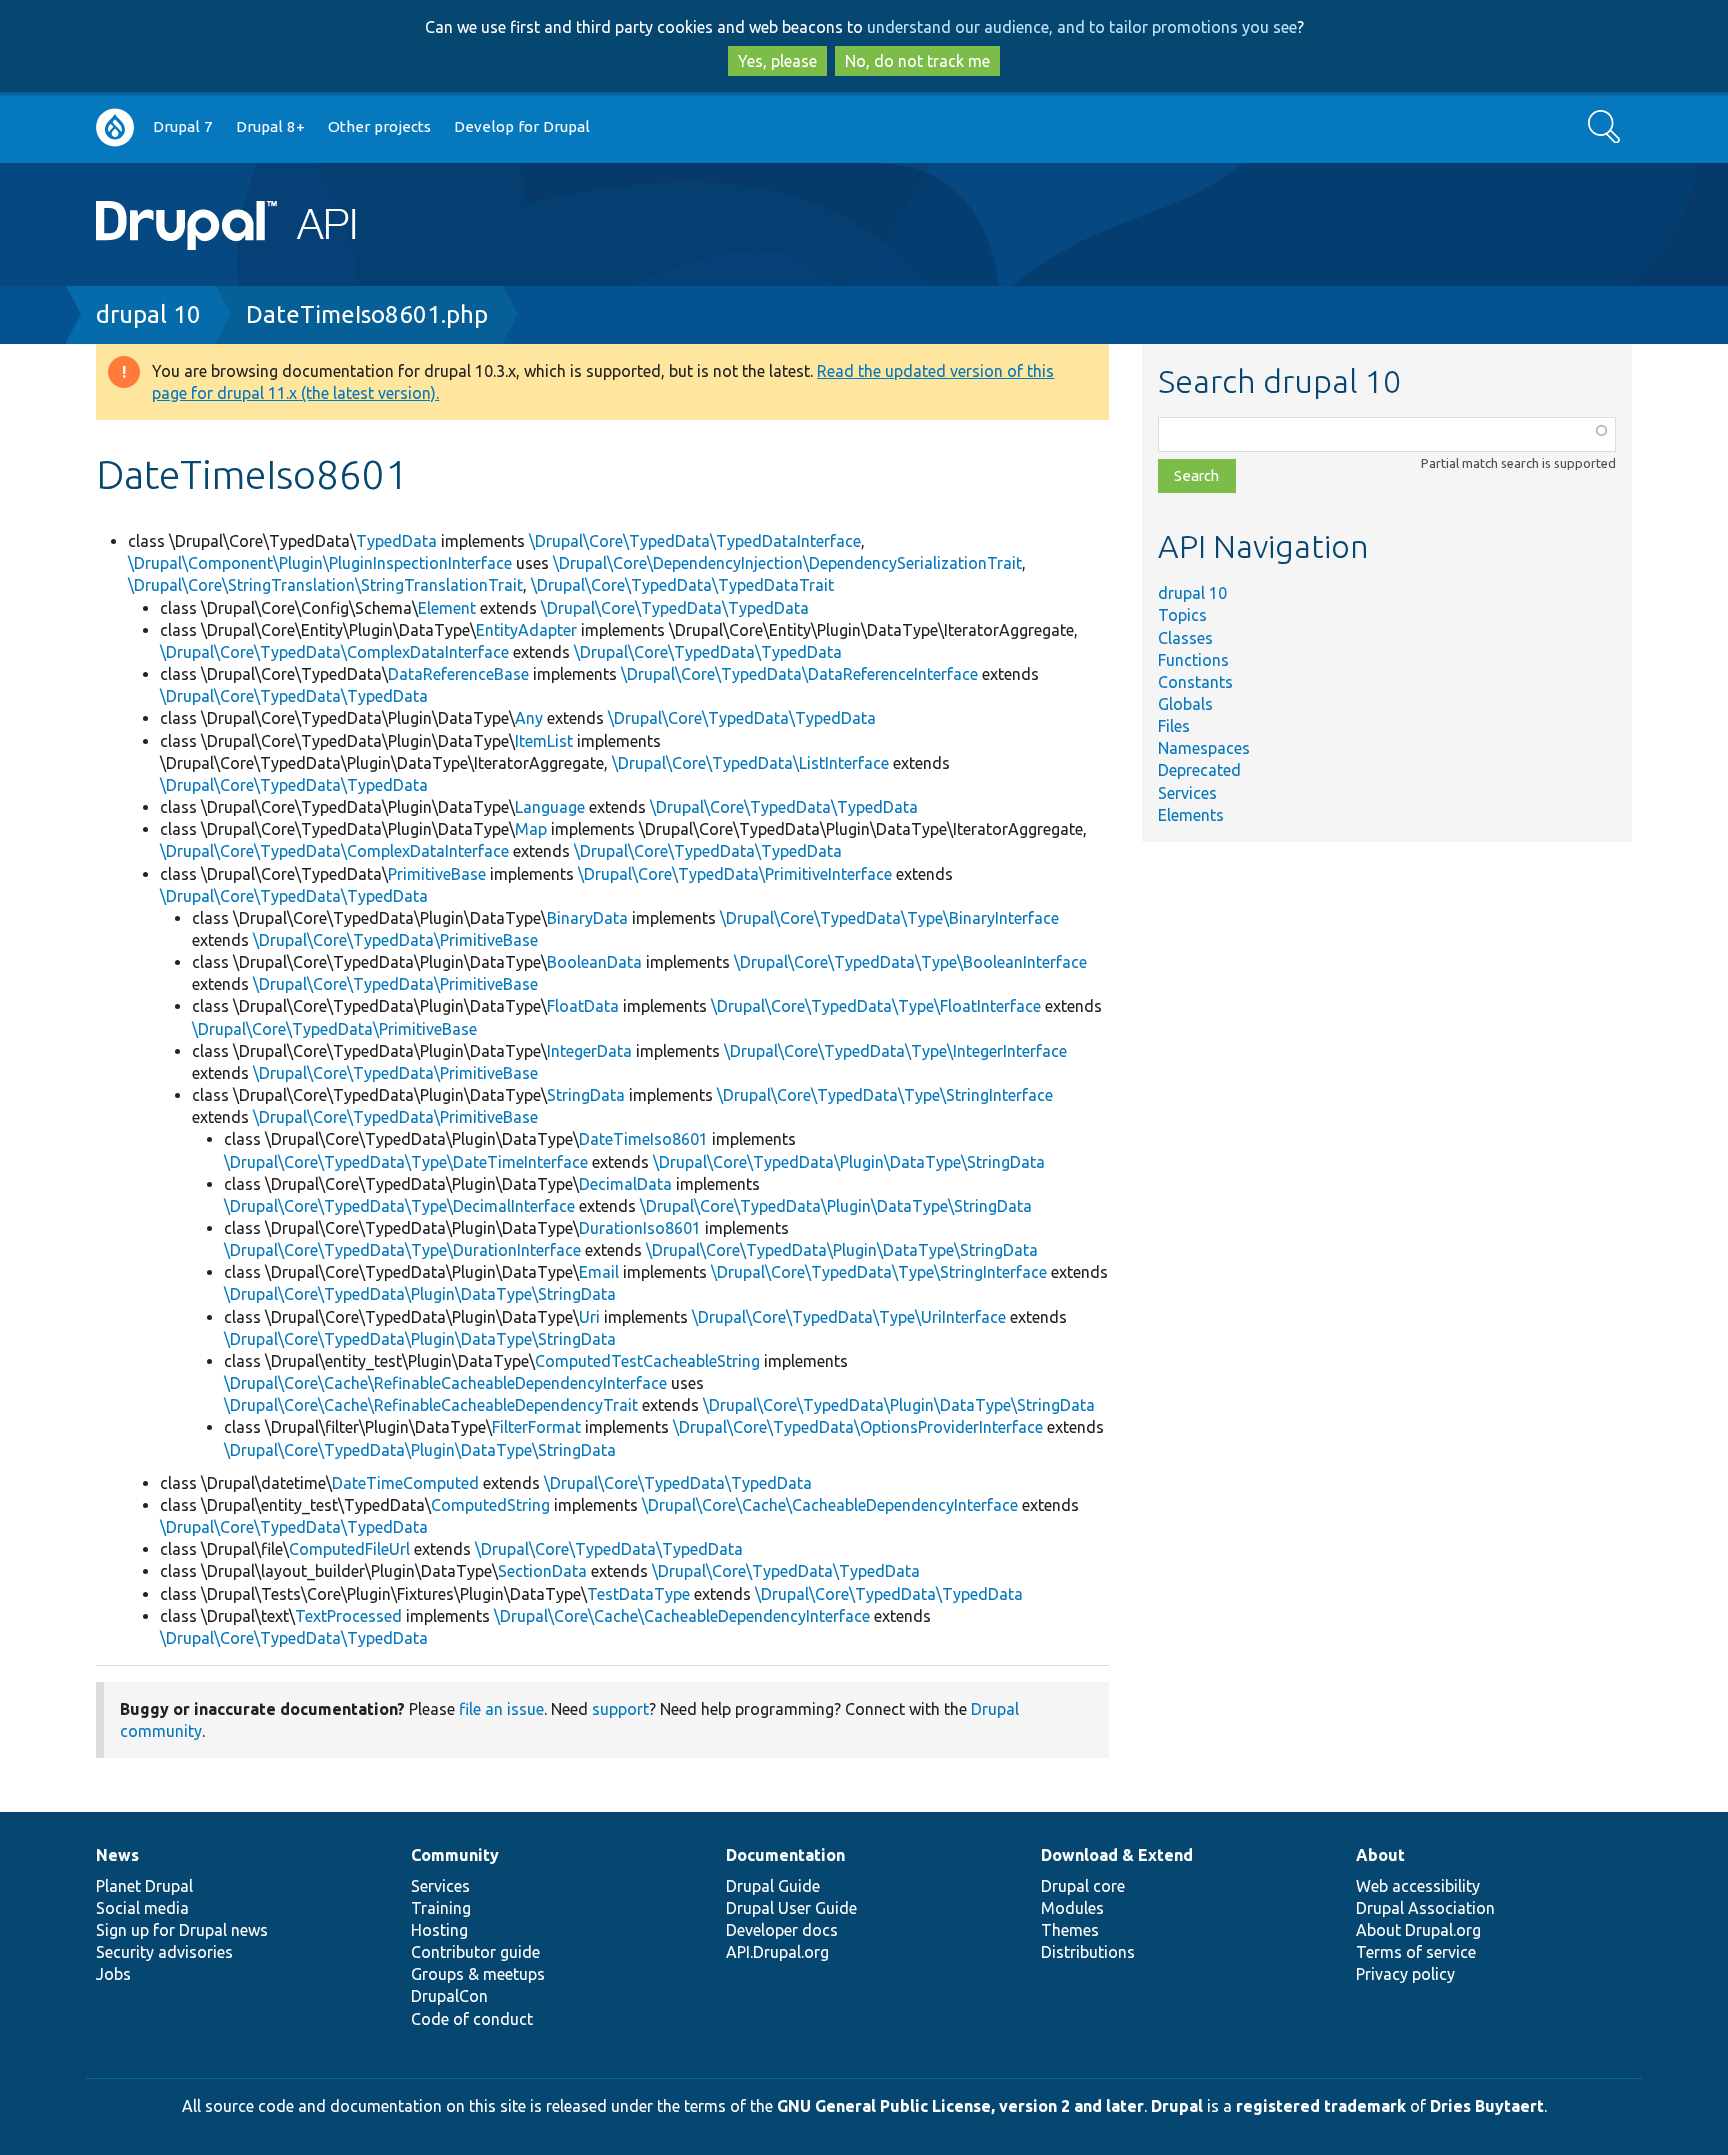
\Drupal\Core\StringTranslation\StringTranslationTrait (325, 585)
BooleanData (594, 962)
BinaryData (587, 918)
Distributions (1088, 1952)
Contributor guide (475, 1952)
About (1380, 1855)
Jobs (113, 1974)
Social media (142, 1908)
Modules (1072, 1908)
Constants (1195, 682)
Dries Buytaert (1487, 2106)
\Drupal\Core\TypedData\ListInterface (750, 763)
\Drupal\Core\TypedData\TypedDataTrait (682, 585)
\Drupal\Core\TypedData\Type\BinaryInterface (889, 918)
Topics (1182, 615)
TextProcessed (348, 1616)
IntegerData (589, 1051)
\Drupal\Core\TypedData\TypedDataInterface (695, 541)
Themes (1070, 1930)
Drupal (1177, 2106)
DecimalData (625, 1184)
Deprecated (1199, 770)
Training (441, 1908)
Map (531, 829)
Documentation (785, 1855)
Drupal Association (1425, 1908)
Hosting (439, 1930)
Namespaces (1204, 748)
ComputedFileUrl (349, 1549)
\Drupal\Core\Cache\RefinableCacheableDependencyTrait (431, 1405)
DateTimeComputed (405, 1483)
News (117, 1855)
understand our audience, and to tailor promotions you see (1082, 27)
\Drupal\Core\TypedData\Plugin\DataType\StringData (849, 1162)
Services (1187, 793)
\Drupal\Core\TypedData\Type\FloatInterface (876, 1006)
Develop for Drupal (522, 126)
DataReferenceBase (458, 674)
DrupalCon (449, 1996)
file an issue (501, 1709)
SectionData (542, 1571)
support (620, 1709)
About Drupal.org (1418, 1930)
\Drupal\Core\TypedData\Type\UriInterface (849, 1317)
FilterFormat (536, 1427)
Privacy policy (1405, 1974)
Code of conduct (472, 2019)
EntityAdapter (526, 630)
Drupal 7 (183, 126)
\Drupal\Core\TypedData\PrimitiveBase (395, 940)
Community (455, 1855)
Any (529, 718)
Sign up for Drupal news (182, 1930)
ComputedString (490, 1505)
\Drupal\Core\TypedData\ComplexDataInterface (334, 652)
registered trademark (1321, 2106)
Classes (1185, 638)
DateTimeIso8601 (643, 1139)
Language (550, 807)
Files (1174, 726)
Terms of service (1416, 1952)
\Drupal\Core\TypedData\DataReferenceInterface (799, 674)
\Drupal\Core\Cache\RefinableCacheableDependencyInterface (445, 1383)
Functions (1193, 660)
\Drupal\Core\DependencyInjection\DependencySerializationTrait (787, 563)
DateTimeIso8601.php (367, 314)
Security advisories (164, 1952)
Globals (1185, 704)
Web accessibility (1418, 1886)
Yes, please (777, 61)
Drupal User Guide (791, 1908)
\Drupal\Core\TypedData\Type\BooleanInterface (910, 962)
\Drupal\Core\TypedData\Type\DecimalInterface (399, 1206)
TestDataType (638, 1594)
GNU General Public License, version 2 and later (960, 2106)
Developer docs (782, 1930)
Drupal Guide (773, 1886)
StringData (586, 1095)
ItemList (544, 741)
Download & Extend (1117, 1855)
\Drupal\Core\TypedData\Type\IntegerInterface (895, 1051)
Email (599, 1272)
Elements (1191, 815)
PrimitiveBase (437, 874)
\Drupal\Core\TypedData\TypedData (675, 608)
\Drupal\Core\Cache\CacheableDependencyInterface (830, 1505)
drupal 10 (148, 314)
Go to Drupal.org (115, 127)
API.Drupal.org (777, 1952)
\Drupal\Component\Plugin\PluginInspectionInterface (320, 563)
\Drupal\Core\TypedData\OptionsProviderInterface (858, 1427)
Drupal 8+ (270, 126)
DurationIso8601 (640, 1228)
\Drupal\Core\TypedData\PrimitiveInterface (735, 874)
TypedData (396, 541)
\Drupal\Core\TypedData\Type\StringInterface (885, 1095)
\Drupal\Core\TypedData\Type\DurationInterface (402, 1250)
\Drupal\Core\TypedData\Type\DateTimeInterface (406, 1162)
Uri (589, 1317)
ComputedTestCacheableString (647, 1361)
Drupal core (1083, 1886)
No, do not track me (917, 61)
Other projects (379, 126)
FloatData (583, 1006)
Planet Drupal (144, 1886)
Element (447, 608)
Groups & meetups (478, 1974)
